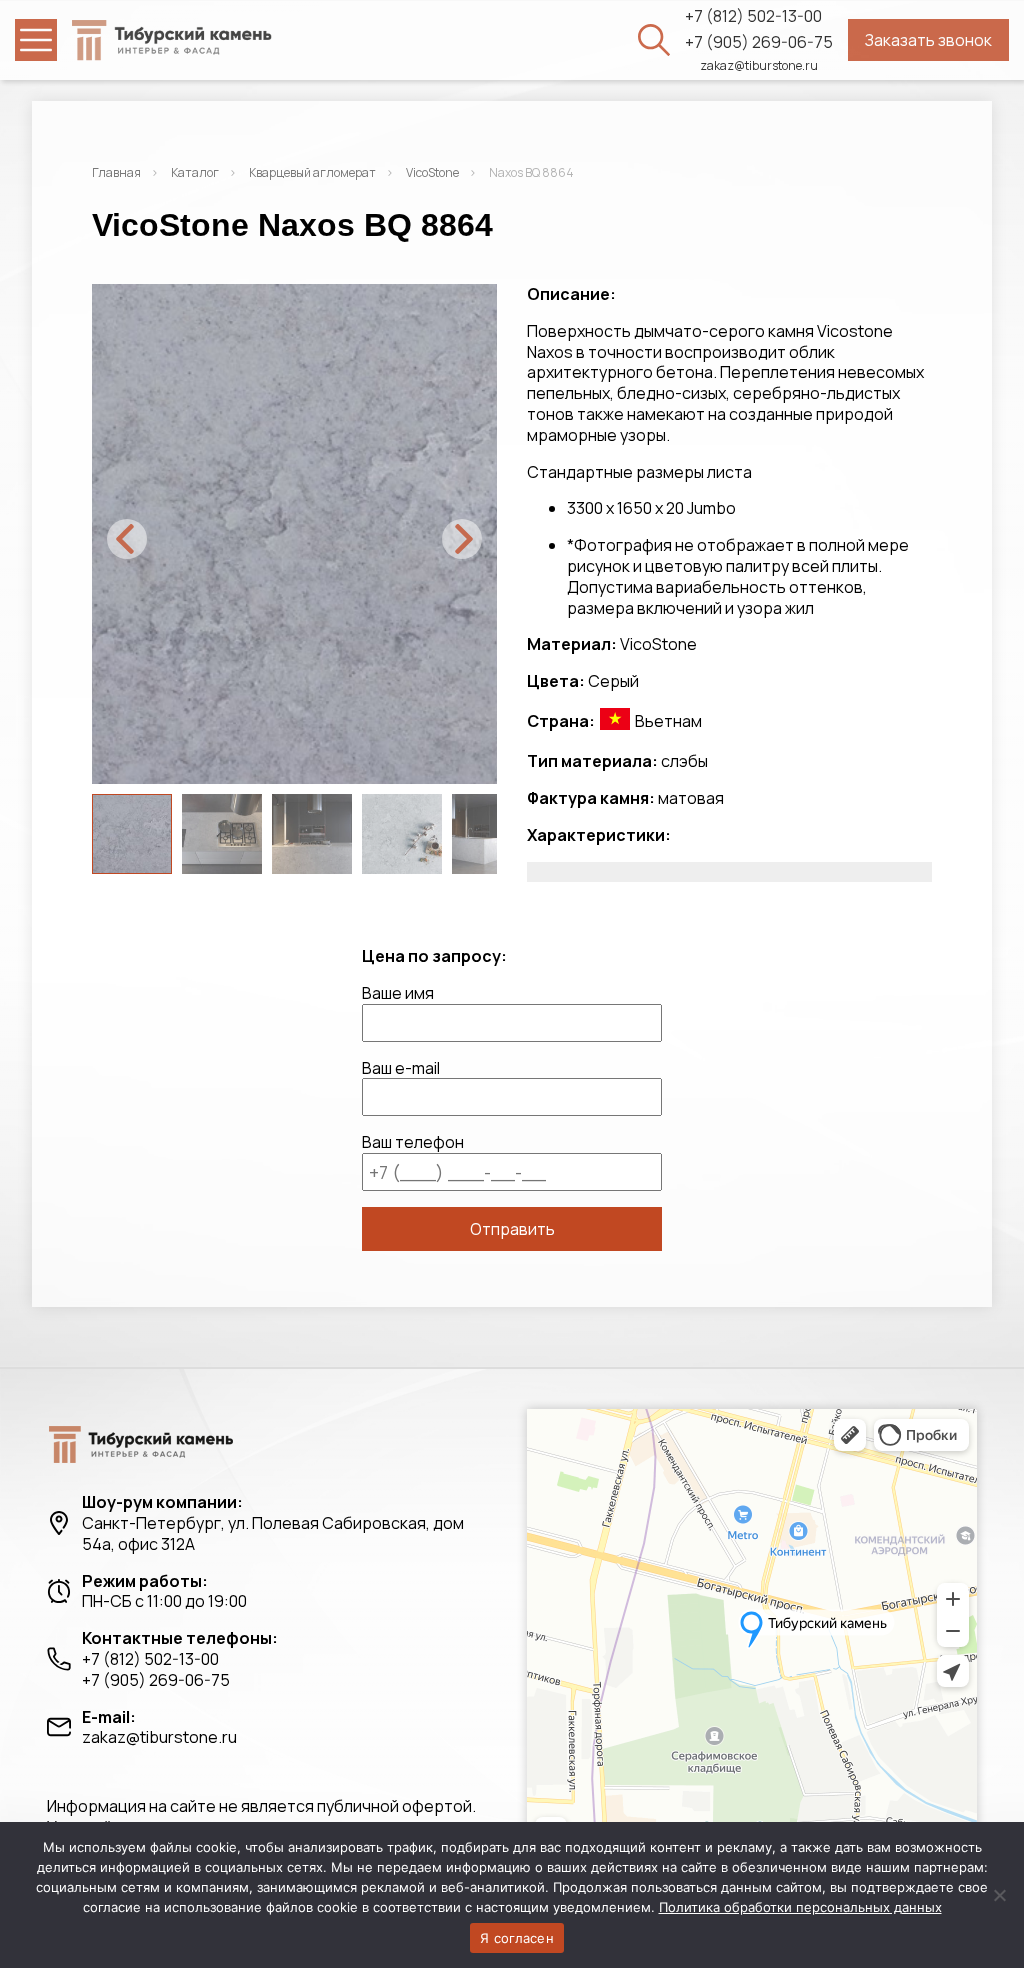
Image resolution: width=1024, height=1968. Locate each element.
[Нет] (999, 1895)
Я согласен (517, 1938)
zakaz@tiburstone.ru (759, 66)
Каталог (195, 172)
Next (462, 539)
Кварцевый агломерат (312, 172)
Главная (116, 172)
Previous (127, 539)
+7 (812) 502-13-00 (753, 16)
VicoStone (432, 172)
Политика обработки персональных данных (800, 1907)
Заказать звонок (928, 40)
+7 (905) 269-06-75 (759, 42)
